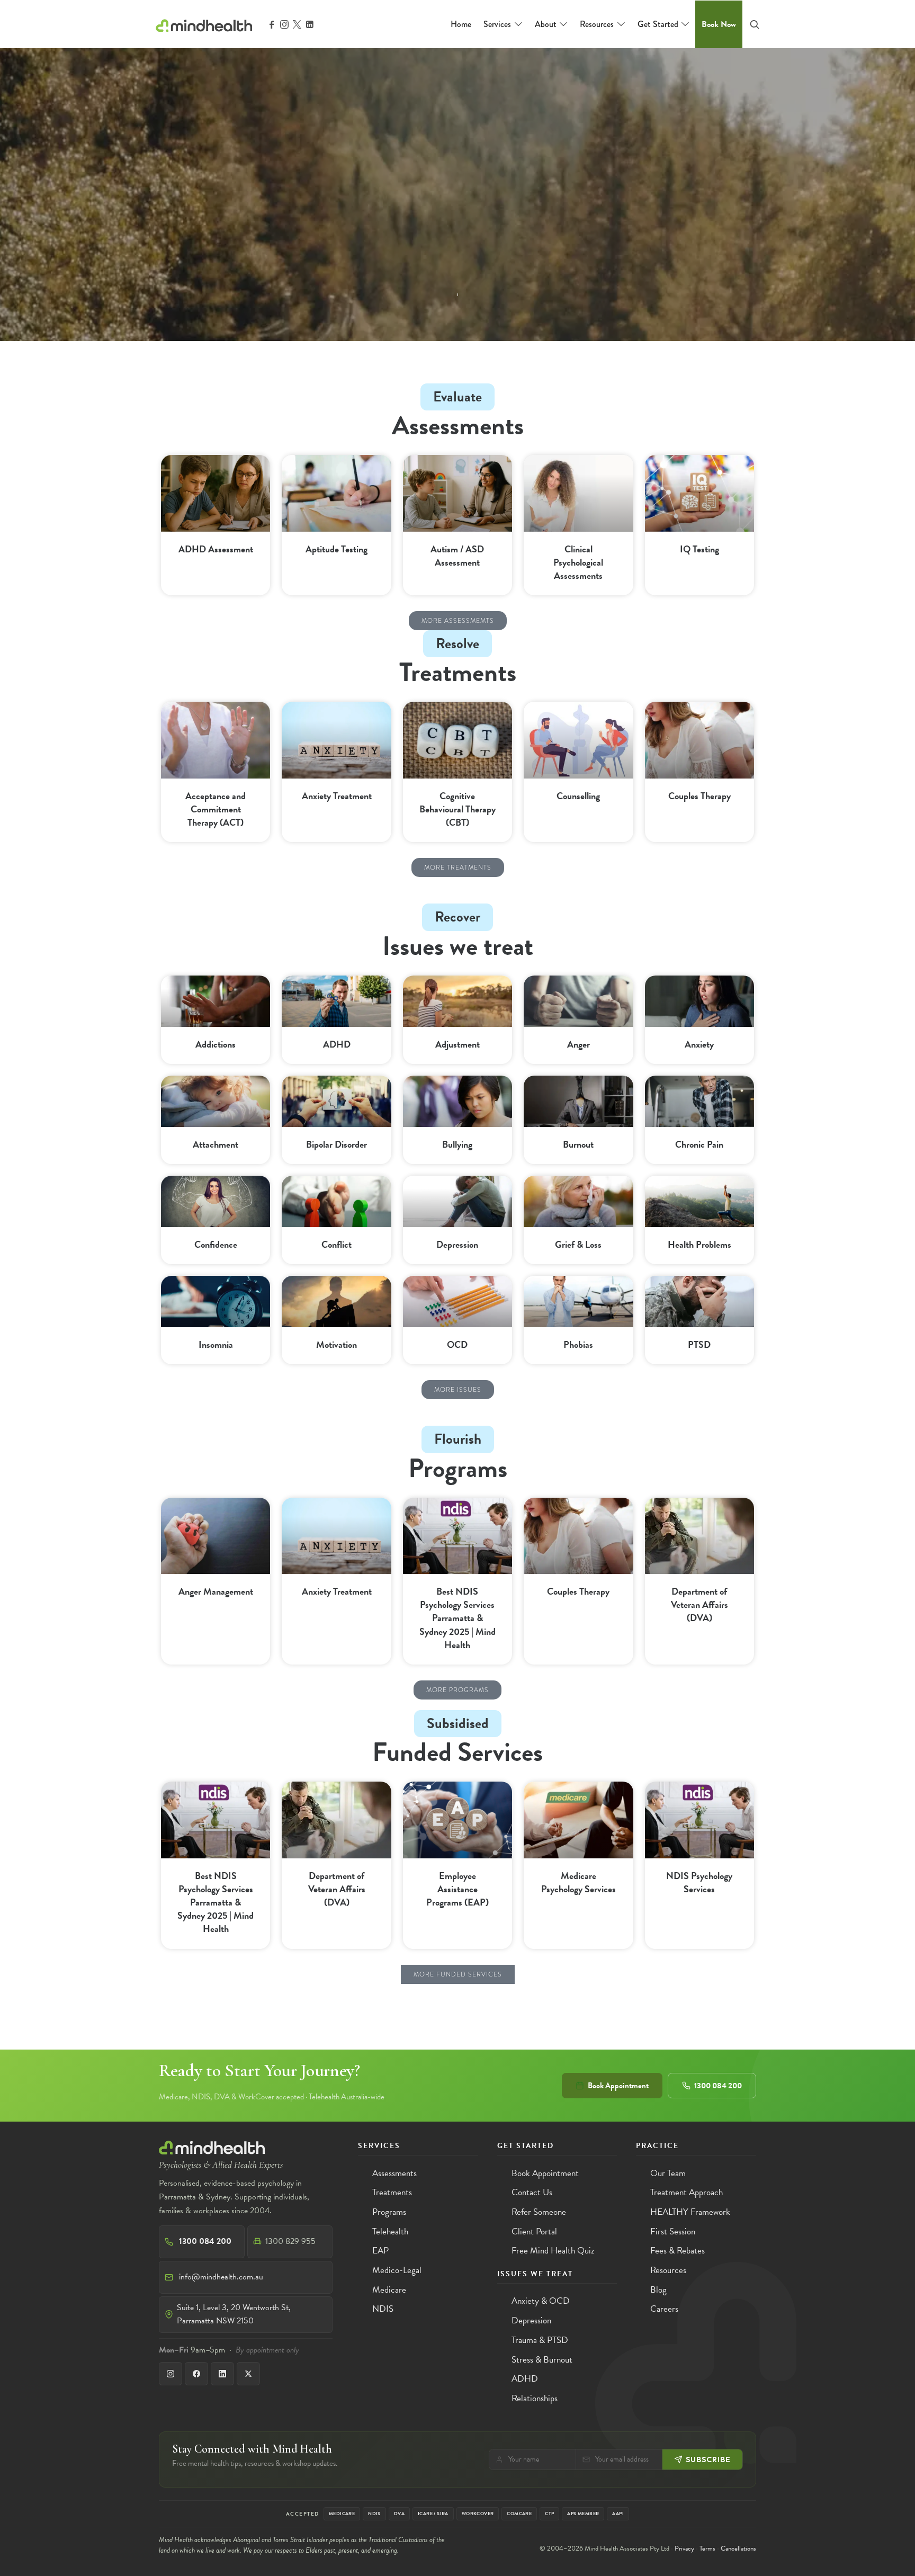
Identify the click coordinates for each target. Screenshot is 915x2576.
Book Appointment (618, 2086)
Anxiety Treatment (337, 796)
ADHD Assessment (216, 549)
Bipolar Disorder (337, 1144)
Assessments (394, 2173)
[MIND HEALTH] (204, 24)
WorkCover (478, 2514)
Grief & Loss (578, 1244)
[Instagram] (171, 2374)
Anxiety (699, 1044)
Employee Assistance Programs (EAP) (457, 1889)
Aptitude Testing (337, 549)
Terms (707, 2548)
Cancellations (738, 2548)
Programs (458, 1468)
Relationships (535, 2398)
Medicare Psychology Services (578, 1882)
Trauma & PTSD (540, 2340)
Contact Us (532, 2192)
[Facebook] (196, 2374)
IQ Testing (699, 549)
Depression (457, 1244)
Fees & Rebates (678, 2251)
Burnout (578, 1144)
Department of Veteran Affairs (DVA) (699, 1604)
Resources (668, 2270)
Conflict (337, 1244)
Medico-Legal (397, 2270)
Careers (664, 2309)
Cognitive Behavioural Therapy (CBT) (457, 809)
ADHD (337, 1044)
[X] (248, 2374)
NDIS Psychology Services (699, 1882)
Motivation (337, 1344)
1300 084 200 (718, 2086)
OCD (457, 1344)
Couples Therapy (699, 796)
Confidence (216, 1244)
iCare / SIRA (433, 2514)
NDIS (383, 2309)
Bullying (457, 1144)
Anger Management (216, 1591)
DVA (399, 2514)
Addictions (216, 1044)
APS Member (583, 2514)
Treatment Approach (687, 2192)
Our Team (668, 2173)
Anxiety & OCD (541, 2301)
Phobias (578, 1344)
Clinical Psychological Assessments (578, 562)
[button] (458, 621)
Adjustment (457, 1044)
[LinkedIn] (222, 2374)
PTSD (699, 1344)
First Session (673, 2231)
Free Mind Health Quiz (553, 2251)
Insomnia (216, 1344)
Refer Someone (539, 2212)
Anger (578, 1044)
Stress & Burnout (542, 2360)
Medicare (389, 2290)
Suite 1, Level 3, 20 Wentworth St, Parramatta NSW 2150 (234, 2314)
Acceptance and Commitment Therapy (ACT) (216, 809)
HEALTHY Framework (690, 2212)
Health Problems (699, 1244)
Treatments (392, 2192)
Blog (658, 2290)
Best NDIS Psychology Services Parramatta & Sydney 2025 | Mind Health (457, 1618)
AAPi (618, 2514)
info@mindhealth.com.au (221, 2277)
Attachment (216, 1144)
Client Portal (534, 2231)
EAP (380, 2251)
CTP (549, 2514)
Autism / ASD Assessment (457, 556)
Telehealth (390, 2231)
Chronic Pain (699, 1144)
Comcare (519, 2514)
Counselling (578, 796)
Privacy (684, 2548)
